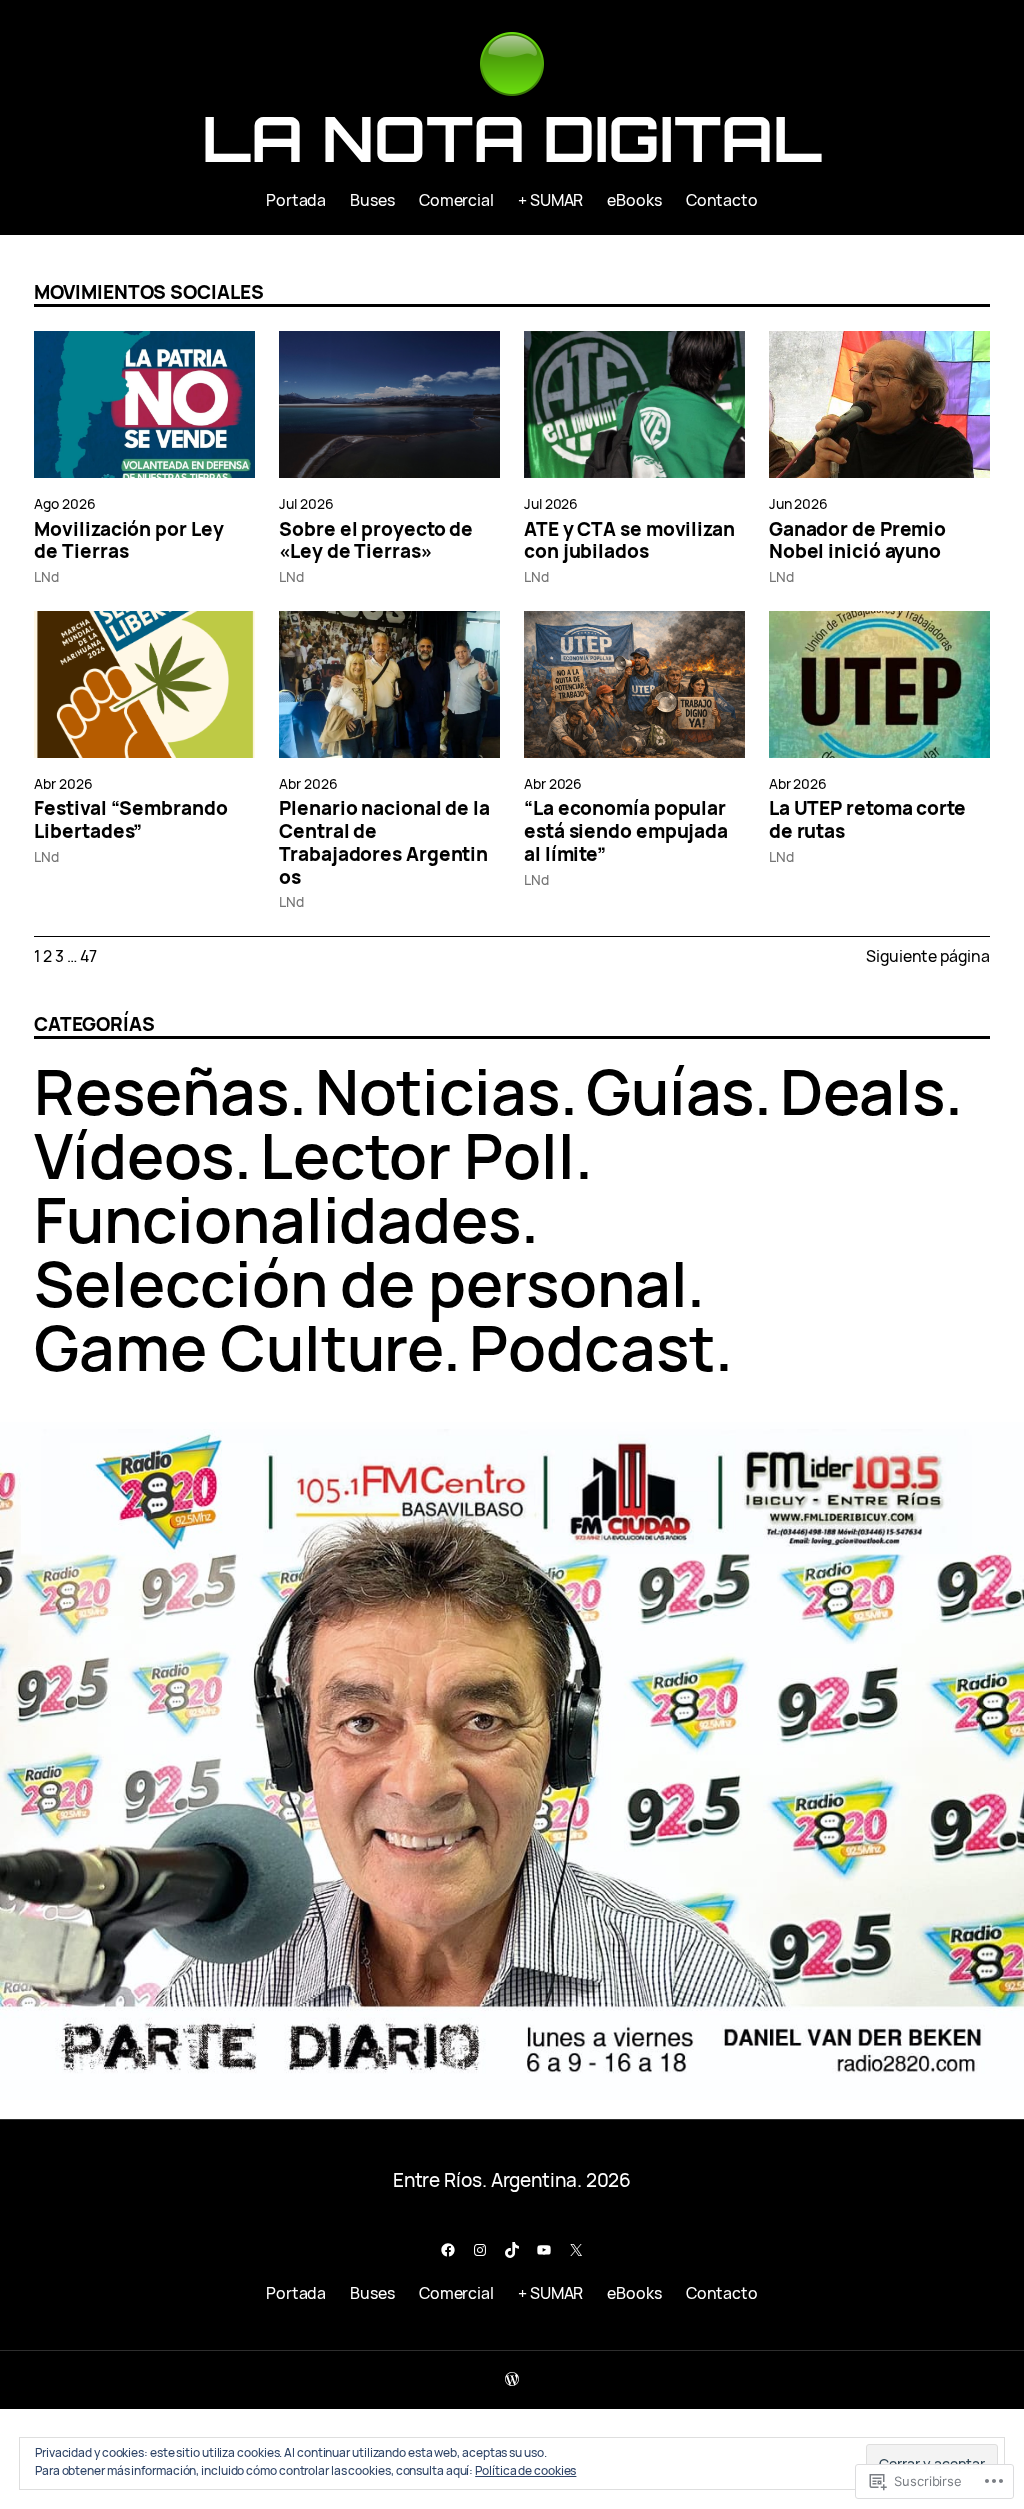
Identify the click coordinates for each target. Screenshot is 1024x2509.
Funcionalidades (277, 1219)
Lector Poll (417, 1155)
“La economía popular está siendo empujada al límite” (626, 831)
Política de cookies (525, 2470)
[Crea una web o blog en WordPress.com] (512, 2379)
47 (88, 956)
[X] (576, 2250)
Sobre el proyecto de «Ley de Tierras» (376, 541)
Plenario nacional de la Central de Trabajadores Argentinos (384, 842)
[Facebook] (448, 2250)
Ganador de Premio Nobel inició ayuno (857, 541)
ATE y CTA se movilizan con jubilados (629, 541)
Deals (862, 1091)
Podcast (591, 1347)
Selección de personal (360, 1283)
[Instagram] (480, 2250)
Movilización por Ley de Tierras (128, 541)
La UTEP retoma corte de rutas (867, 820)
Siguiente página (927, 956)
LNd (46, 576)
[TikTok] (512, 2250)
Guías (670, 1091)
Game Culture (238, 1347)
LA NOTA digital (512, 138)
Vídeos (133, 1155)
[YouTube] (544, 2250)
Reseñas (161, 1091)
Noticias (437, 1091)
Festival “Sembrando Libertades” (130, 820)
